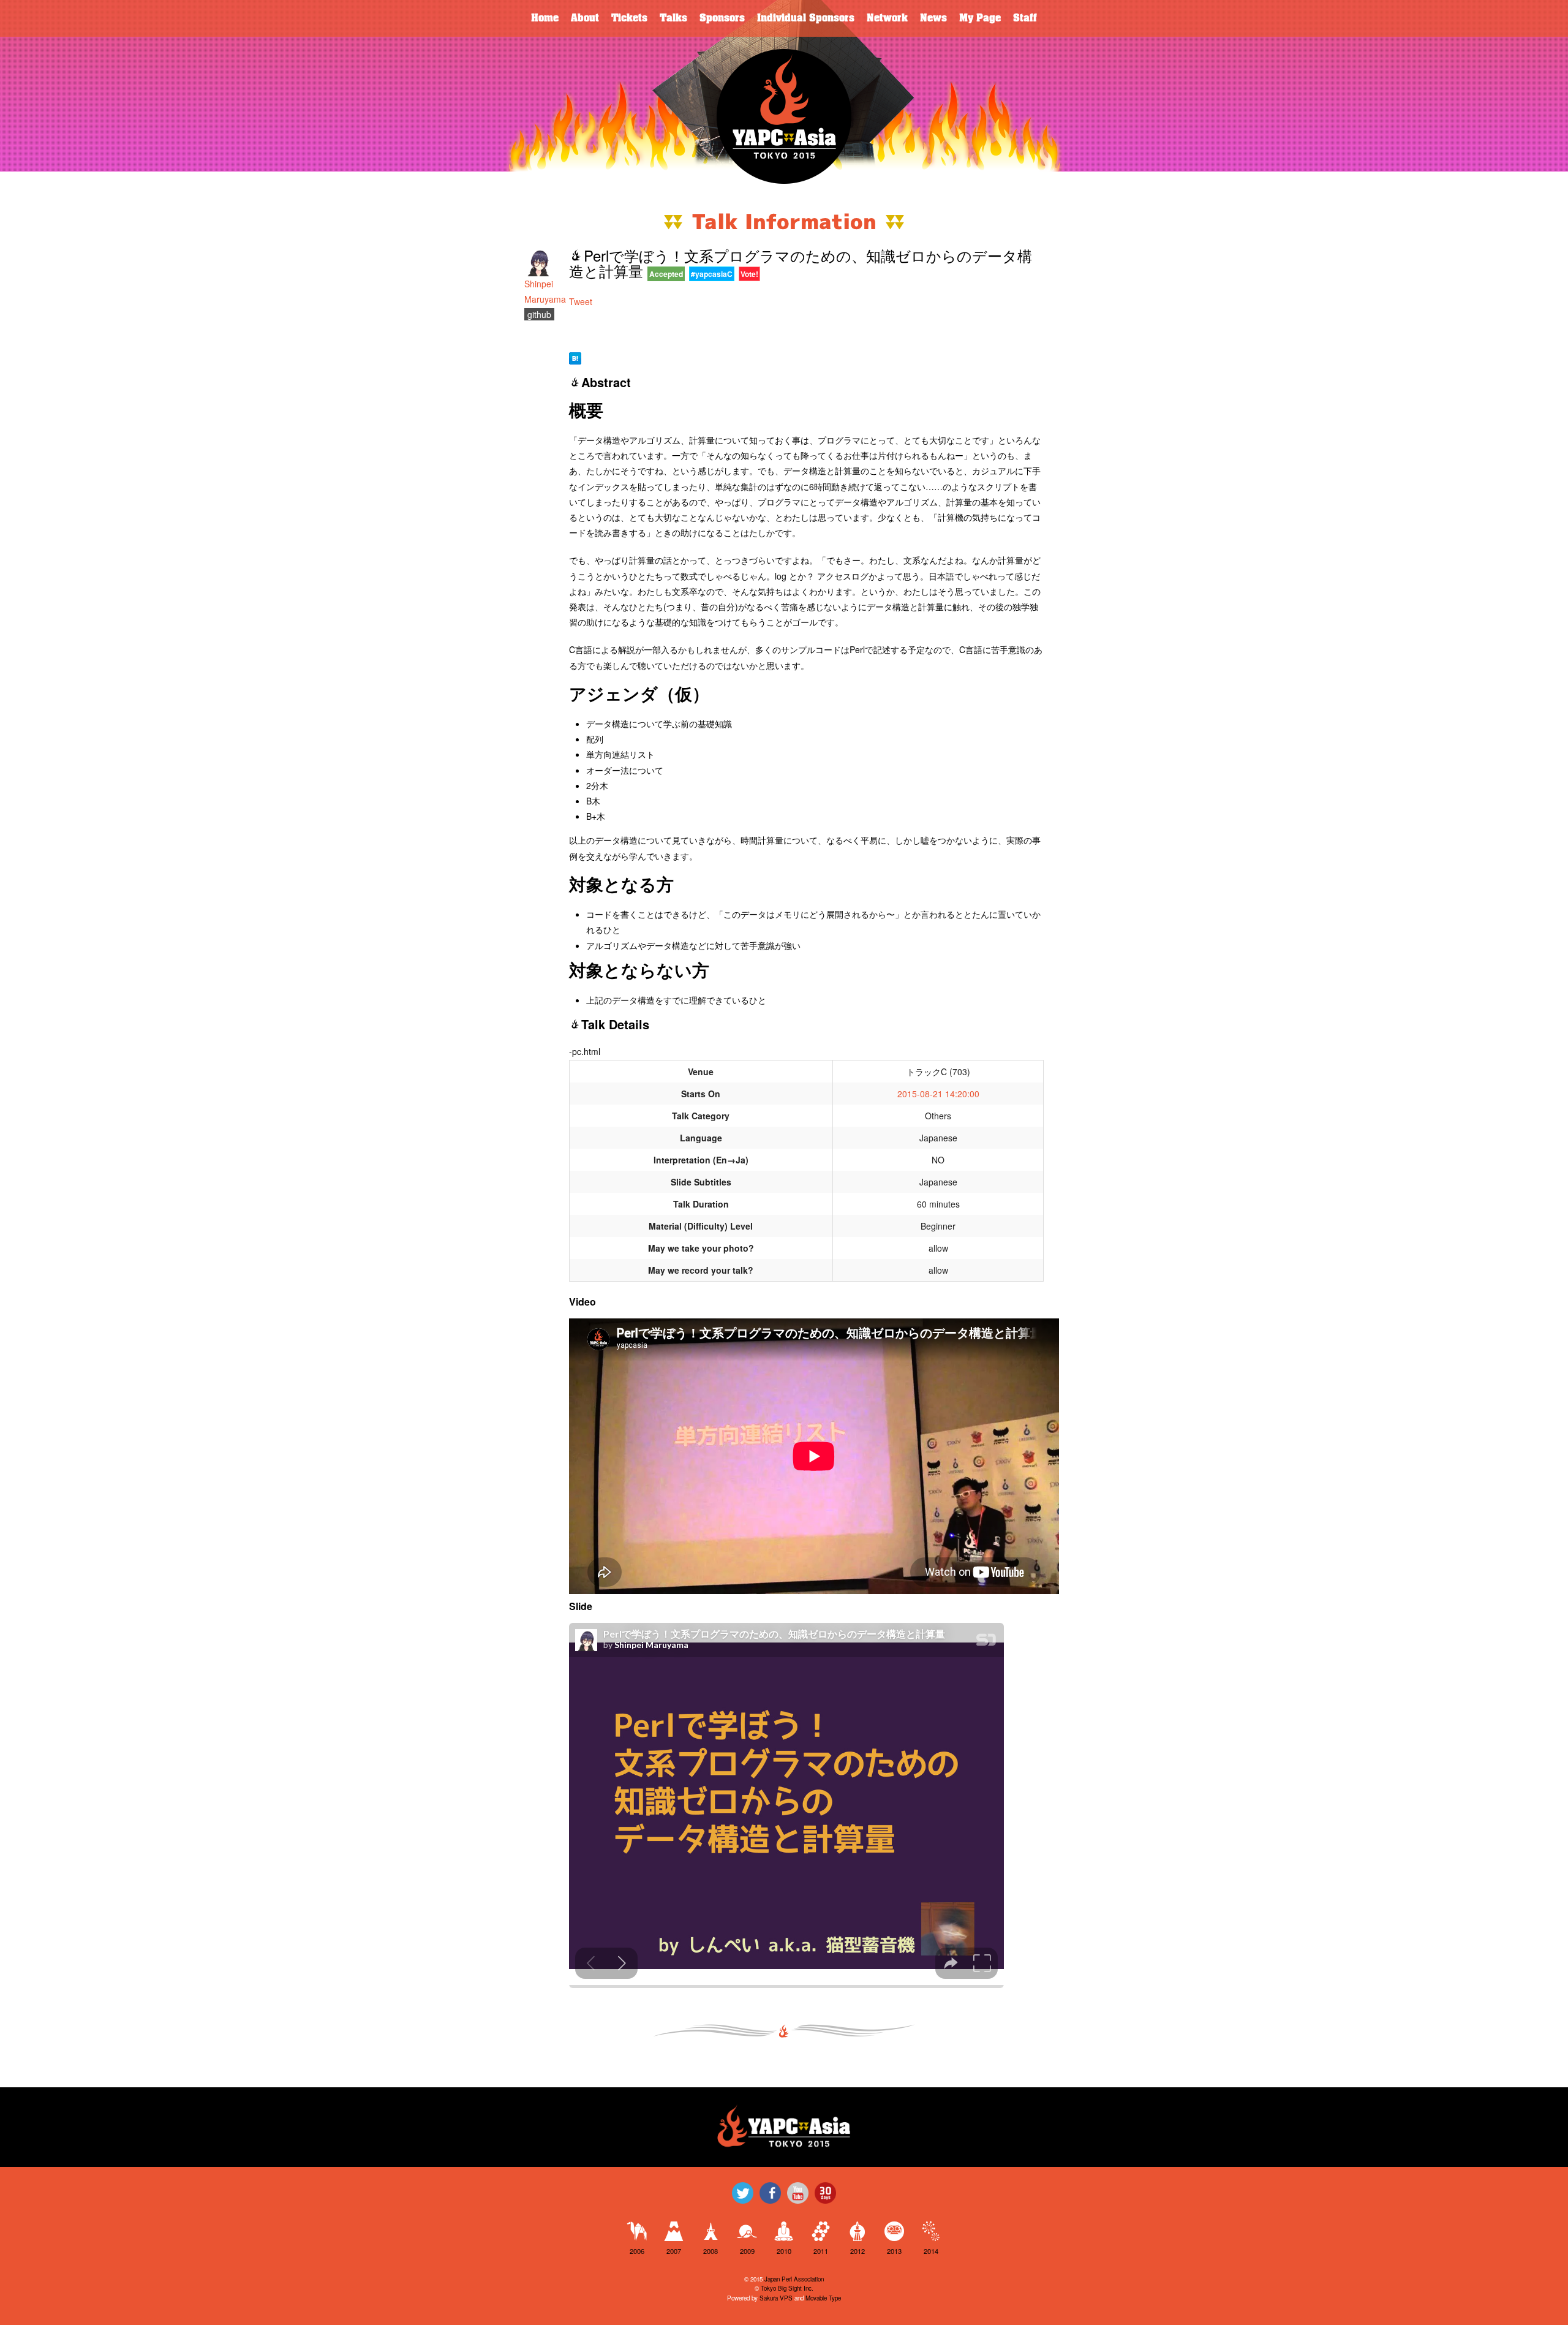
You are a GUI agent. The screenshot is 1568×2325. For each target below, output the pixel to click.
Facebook (770, 2193)
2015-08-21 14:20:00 (938, 1094)
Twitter (743, 2193)
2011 (821, 2251)
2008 (710, 2251)
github (539, 314)
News (933, 18)
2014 (931, 2251)
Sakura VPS (776, 2298)
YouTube (798, 2193)
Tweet (581, 301)
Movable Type (823, 2298)
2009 (747, 2251)
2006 (637, 2251)
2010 (784, 2251)
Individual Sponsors (806, 18)
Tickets (629, 18)
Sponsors (722, 18)
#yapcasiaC (712, 274)
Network (887, 18)
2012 (858, 2251)
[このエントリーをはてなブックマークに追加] (575, 357)
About (585, 18)
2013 (894, 2251)
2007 (674, 2251)
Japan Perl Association (794, 2279)
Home (545, 18)
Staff (1025, 18)
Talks (673, 18)
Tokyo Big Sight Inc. (787, 2288)
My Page (980, 18)
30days (825, 2193)
